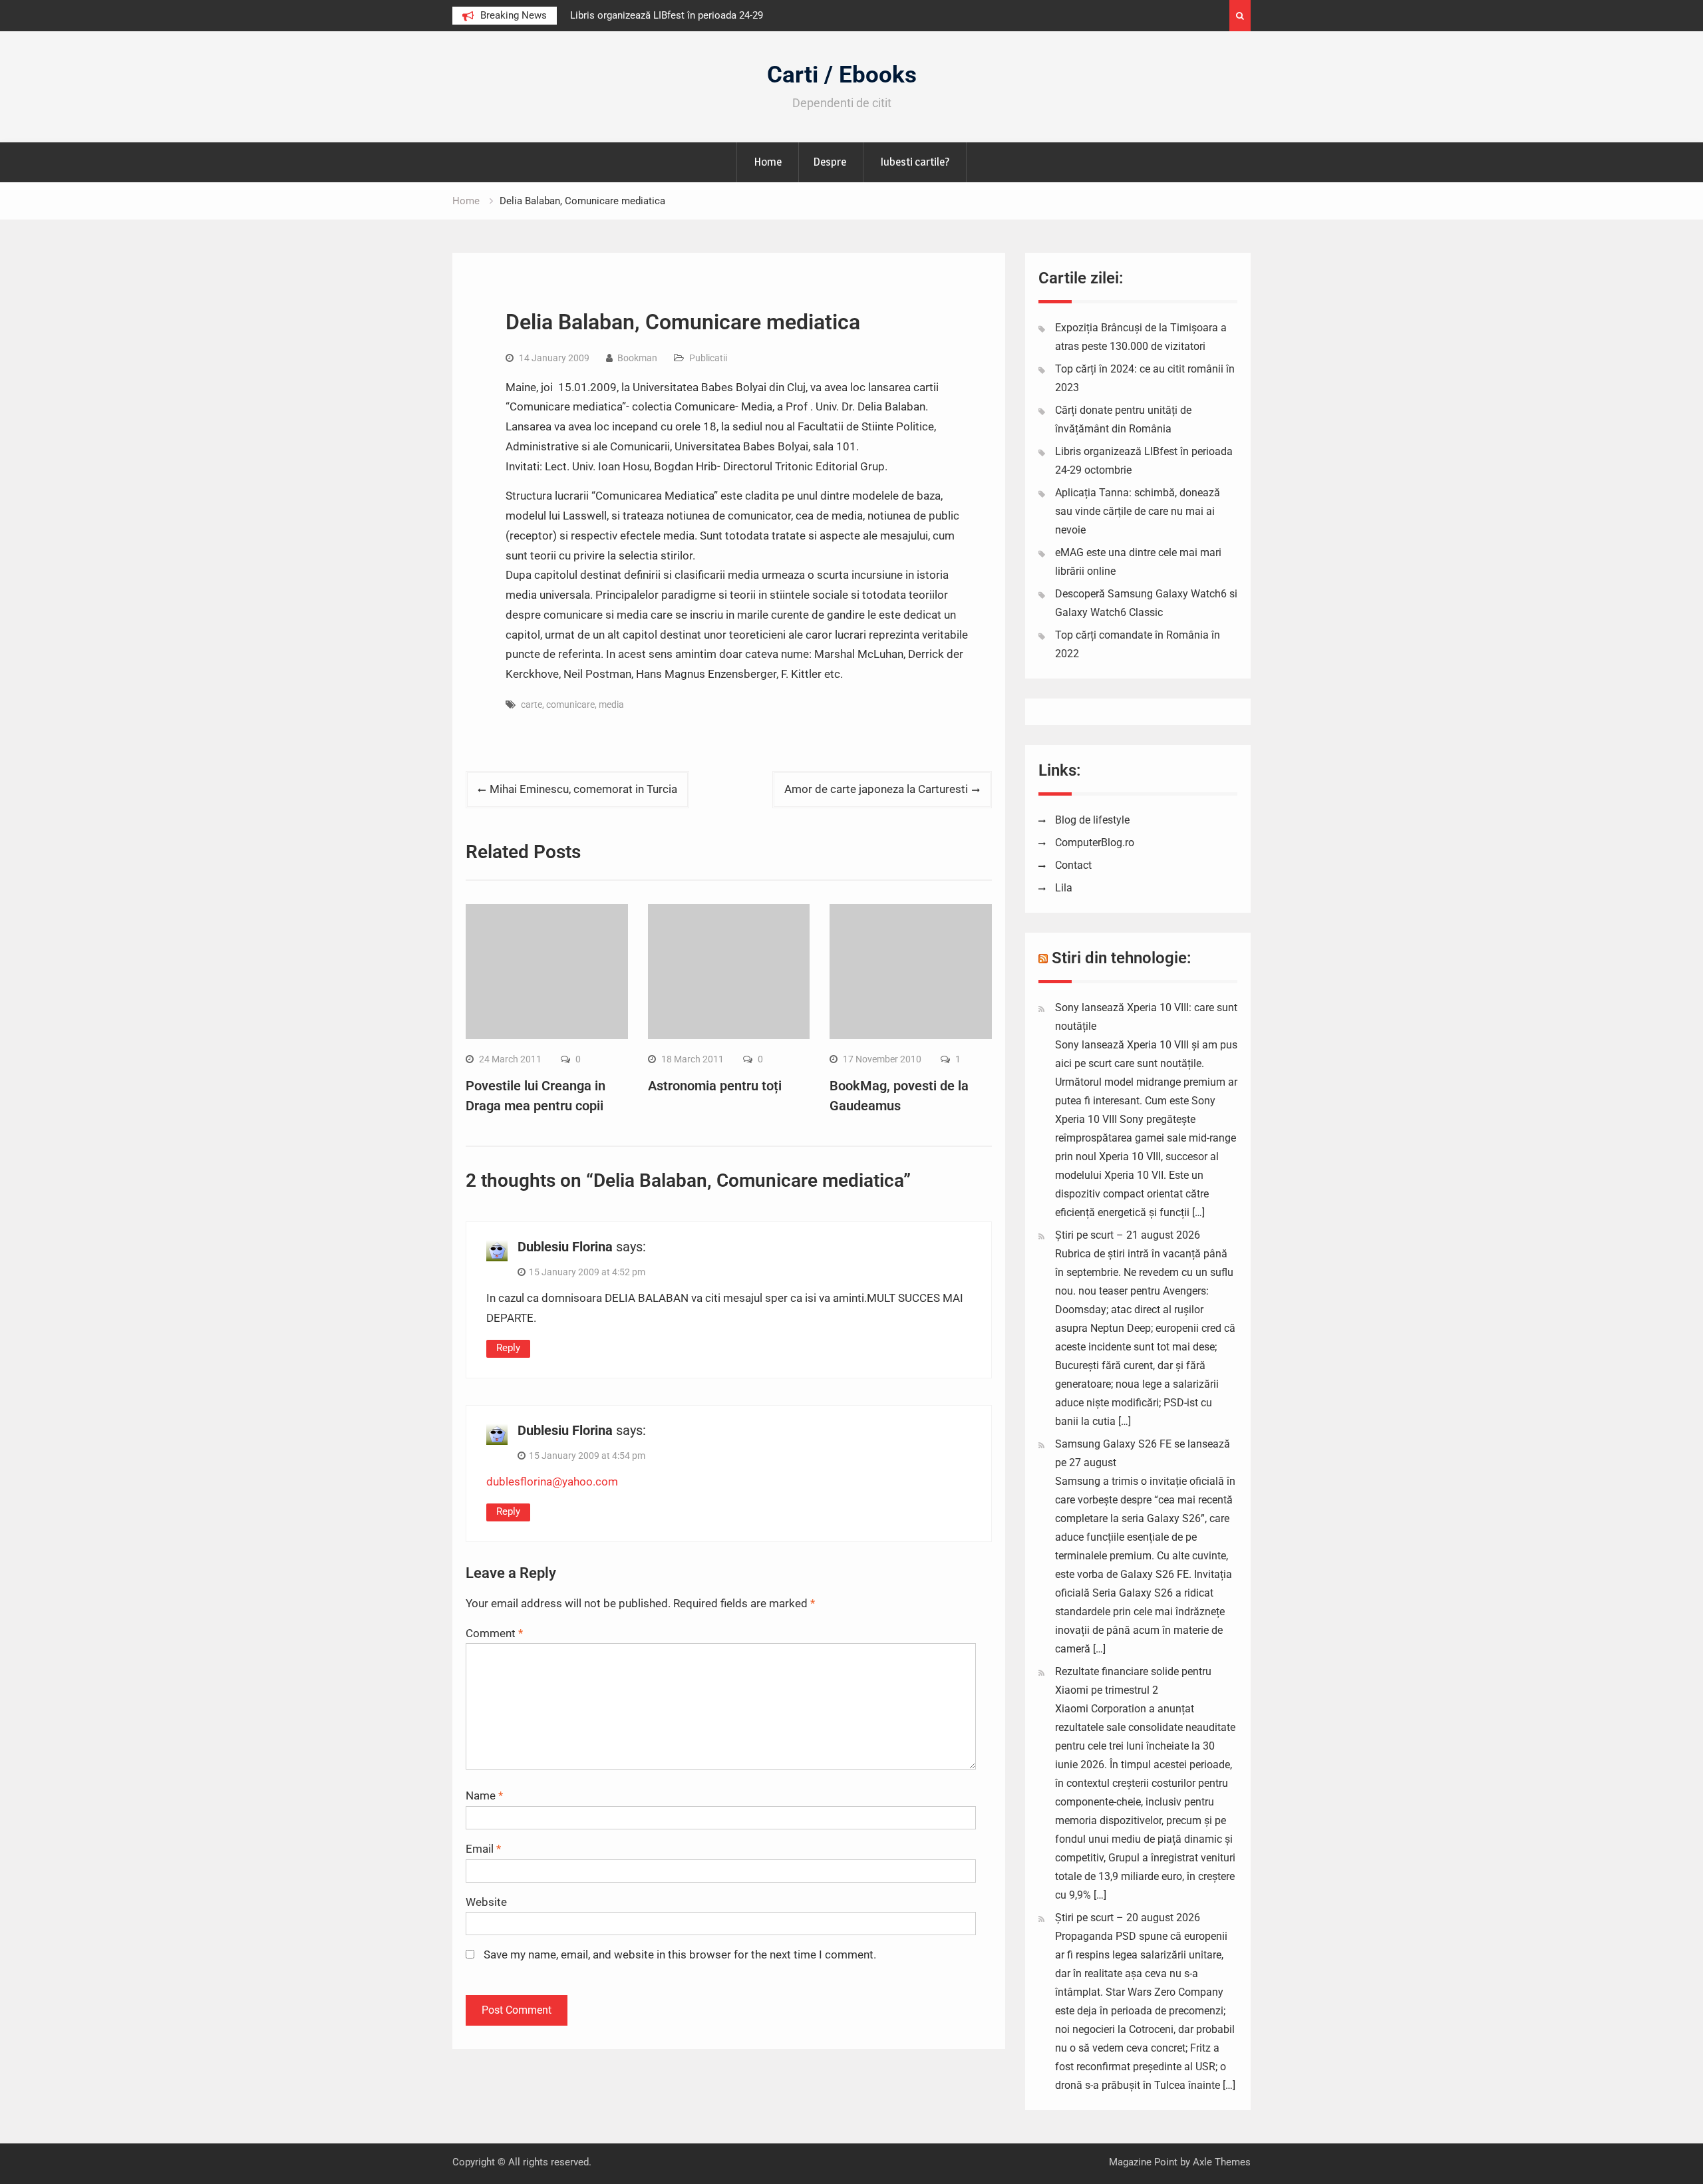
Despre (830, 162)
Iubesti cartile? (915, 162)
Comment (494, 1633)
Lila (1064, 888)
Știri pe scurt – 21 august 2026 (1128, 1235)
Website (486, 1902)
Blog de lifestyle (1092, 820)
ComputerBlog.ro (1095, 843)
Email (483, 1849)
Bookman (637, 358)
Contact (1073, 865)
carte (532, 704)
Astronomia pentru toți (715, 1086)
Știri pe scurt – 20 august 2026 (1128, 1918)
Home (768, 162)
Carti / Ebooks (842, 75)
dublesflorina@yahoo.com (552, 1482)
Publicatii (708, 358)
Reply (508, 1348)
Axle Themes (1222, 2162)
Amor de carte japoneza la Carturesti (876, 789)
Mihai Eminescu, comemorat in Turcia (583, 789)
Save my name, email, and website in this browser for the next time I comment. (680, 1954)
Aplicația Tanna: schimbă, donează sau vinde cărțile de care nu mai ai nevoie (1138, 511)
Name (484, 1795)
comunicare (570, 704)
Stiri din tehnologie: (1122, 958)
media (611, 704)
